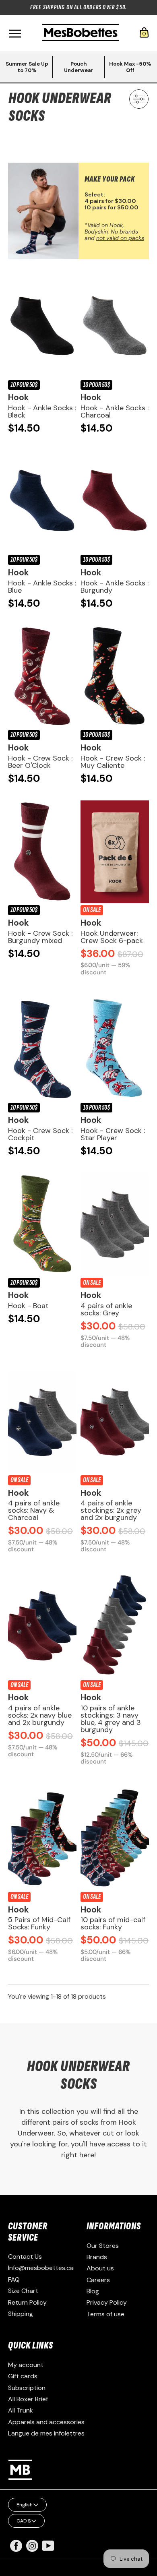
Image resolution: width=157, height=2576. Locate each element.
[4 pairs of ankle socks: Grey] (115, 1225)
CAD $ (24, 2521)
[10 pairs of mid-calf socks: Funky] (115, 1839)
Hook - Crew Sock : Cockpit (40, 1134)
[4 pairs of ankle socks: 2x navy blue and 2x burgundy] (42, 1627)
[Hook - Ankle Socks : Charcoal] (115, 327)
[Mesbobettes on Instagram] (32, 2550)
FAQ (14, 2279)
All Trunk (21, 2410)
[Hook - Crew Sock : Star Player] (115, 1049)
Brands (97, 2257)
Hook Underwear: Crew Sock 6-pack (112, 937)
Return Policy (27, 2302)
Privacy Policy (107, 2302)
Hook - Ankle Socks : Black (42, 411)
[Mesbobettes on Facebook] (16, 2550)
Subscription (27, 2388)
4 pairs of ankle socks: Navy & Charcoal (34, 1510)
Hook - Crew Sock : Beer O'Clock (40, 762)
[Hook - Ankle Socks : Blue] (42, 501)
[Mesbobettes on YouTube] (48, 2545)
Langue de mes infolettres (46, 2433)
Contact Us (25, 2257)
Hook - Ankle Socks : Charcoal (115, 411)
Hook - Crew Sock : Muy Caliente (113, 762)
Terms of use (105, 2314)
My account (26, 2365)
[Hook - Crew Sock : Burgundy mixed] (42, 852)
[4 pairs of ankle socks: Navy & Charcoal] (42, 1422)
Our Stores (103, 2246)
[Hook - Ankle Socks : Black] (42, 327)
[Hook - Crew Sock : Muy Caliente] (115, 677)
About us (100, 2268)
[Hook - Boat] (42, 1225)
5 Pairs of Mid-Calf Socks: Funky (39, 1923)
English (25, 2505)
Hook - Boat (28, 1306)
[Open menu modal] (15, 34)
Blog (93, 2291)
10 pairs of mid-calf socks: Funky (113, 1923)
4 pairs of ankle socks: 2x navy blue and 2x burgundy (40, 1715)
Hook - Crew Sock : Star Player (113, 1134)
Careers (98, 2280)
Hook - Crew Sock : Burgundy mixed (40, 937)
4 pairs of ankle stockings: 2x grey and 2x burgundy (111, 1510)
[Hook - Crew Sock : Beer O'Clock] (42, 677)
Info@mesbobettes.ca (41, 2268)
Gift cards (23, 2376)
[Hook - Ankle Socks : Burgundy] (115, 501)
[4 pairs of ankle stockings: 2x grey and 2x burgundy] (115, 1422)
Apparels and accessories (46, 2422)
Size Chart (23, 2291)
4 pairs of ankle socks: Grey (106, 1309)
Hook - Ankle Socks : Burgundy (115, 587)
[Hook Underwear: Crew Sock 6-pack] (115, 852)
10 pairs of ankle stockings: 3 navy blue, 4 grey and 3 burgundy (111, 1719)
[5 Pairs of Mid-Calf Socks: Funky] (42, 1839)
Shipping (21, 2314)
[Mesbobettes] (81, 33)
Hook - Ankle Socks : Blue (42, 587)
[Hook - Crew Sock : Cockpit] (42, 1049)
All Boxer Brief (28, 2399)
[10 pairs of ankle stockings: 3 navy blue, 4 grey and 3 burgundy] (115, 1627)
